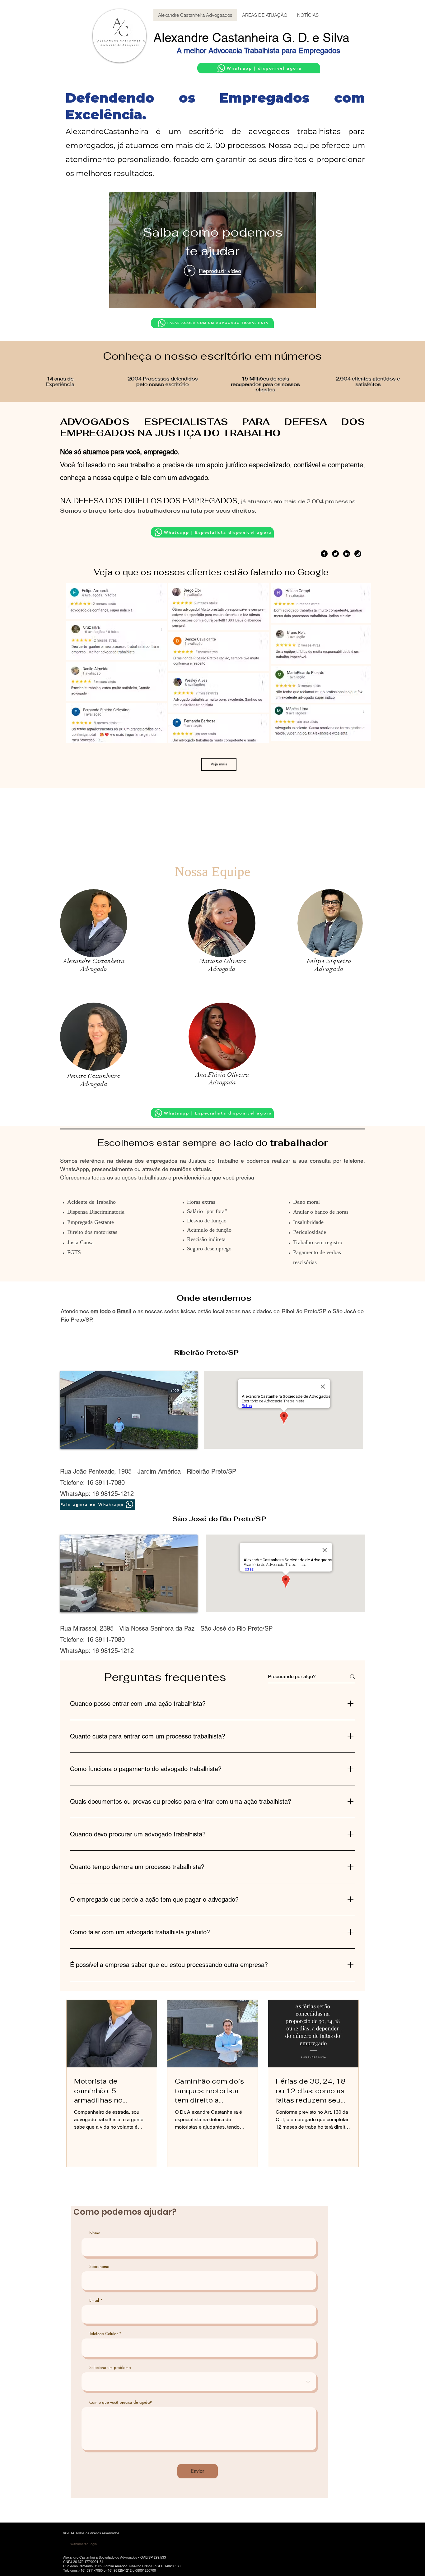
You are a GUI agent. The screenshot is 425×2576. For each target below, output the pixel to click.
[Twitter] (335, 554)
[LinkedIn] (347, 554)
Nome (95, 2233)
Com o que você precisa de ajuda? (121, 2402)
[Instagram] (358, 554)
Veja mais (219, 764)
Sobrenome (99, 2267)
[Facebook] (324, 554)
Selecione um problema (110, 2368)
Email (94, 2300)
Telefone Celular (104, 2334)
